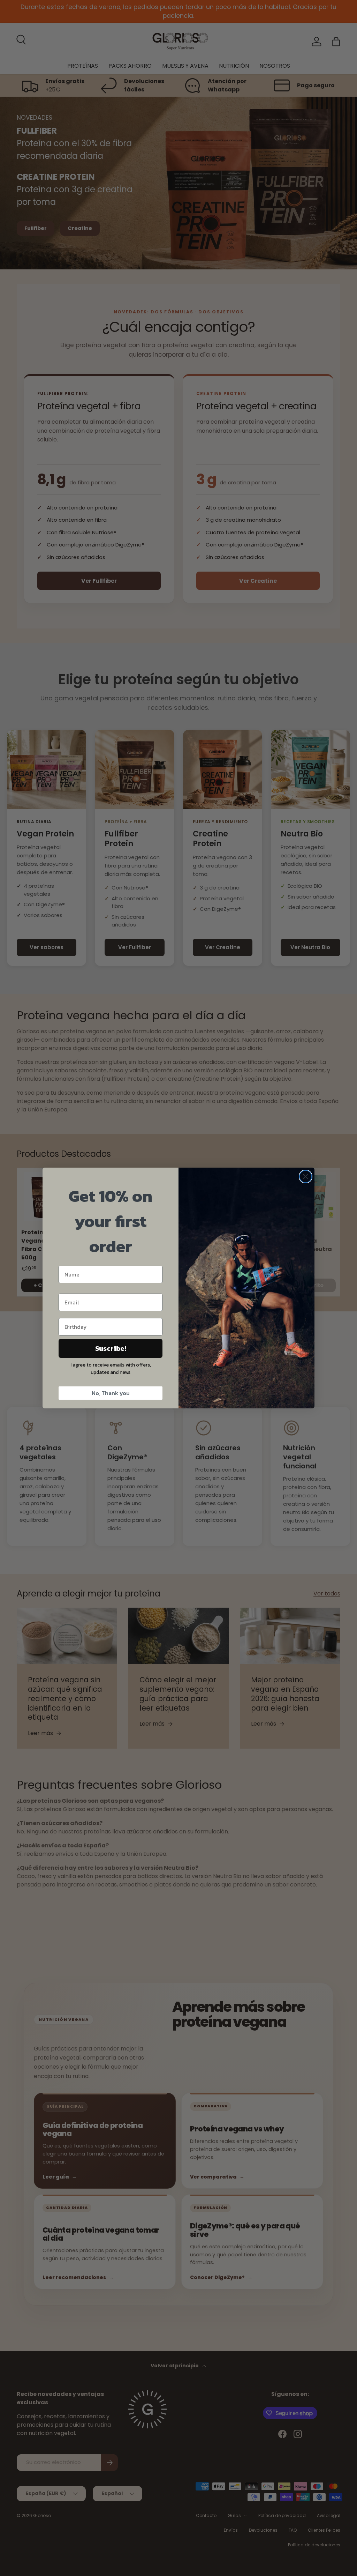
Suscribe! (111, 1348)
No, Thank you (111, 1393)
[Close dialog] (306, 1177)
